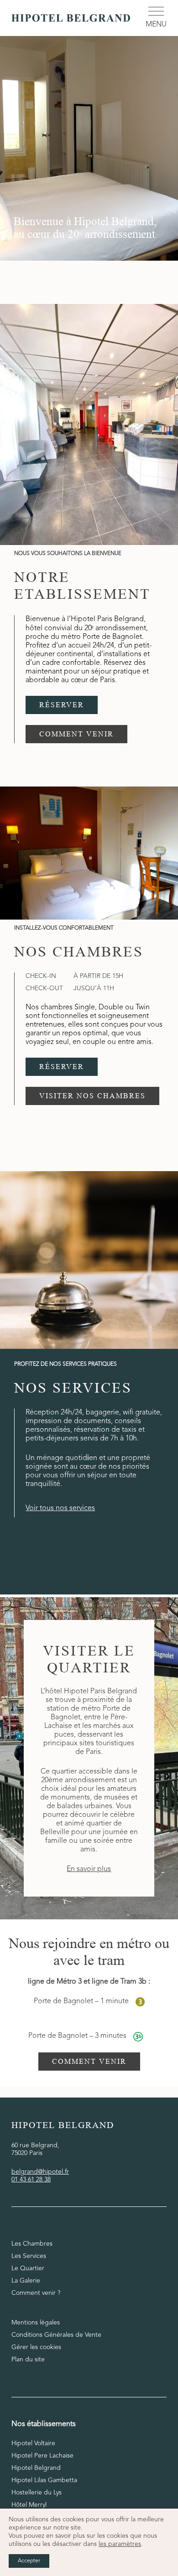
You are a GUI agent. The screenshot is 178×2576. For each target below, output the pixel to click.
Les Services (29, 2256)
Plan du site (28, 2360)
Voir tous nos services (60, 1508)
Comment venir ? (36, 2293)
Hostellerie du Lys (37, 2493)
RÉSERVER (62, 705)
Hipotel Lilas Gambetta (44, 2480)
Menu (156, 25)
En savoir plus (89, 1869)
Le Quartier (28, 2268)
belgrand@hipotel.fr (40, 2172)
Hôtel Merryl (29, 2505)
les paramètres (120, 2544)
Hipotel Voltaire (33, 2443)
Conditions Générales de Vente (56, 2335)
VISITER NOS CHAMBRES (92, 1096)
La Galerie (26, 2281)
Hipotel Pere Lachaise (42, 2456)
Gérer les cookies (36, 2347)
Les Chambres (32, 2244)
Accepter (29, 2561)
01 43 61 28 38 (31, 2180)
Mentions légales (36, 2323)
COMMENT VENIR (76, 734)
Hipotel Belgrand (36, 2468)
